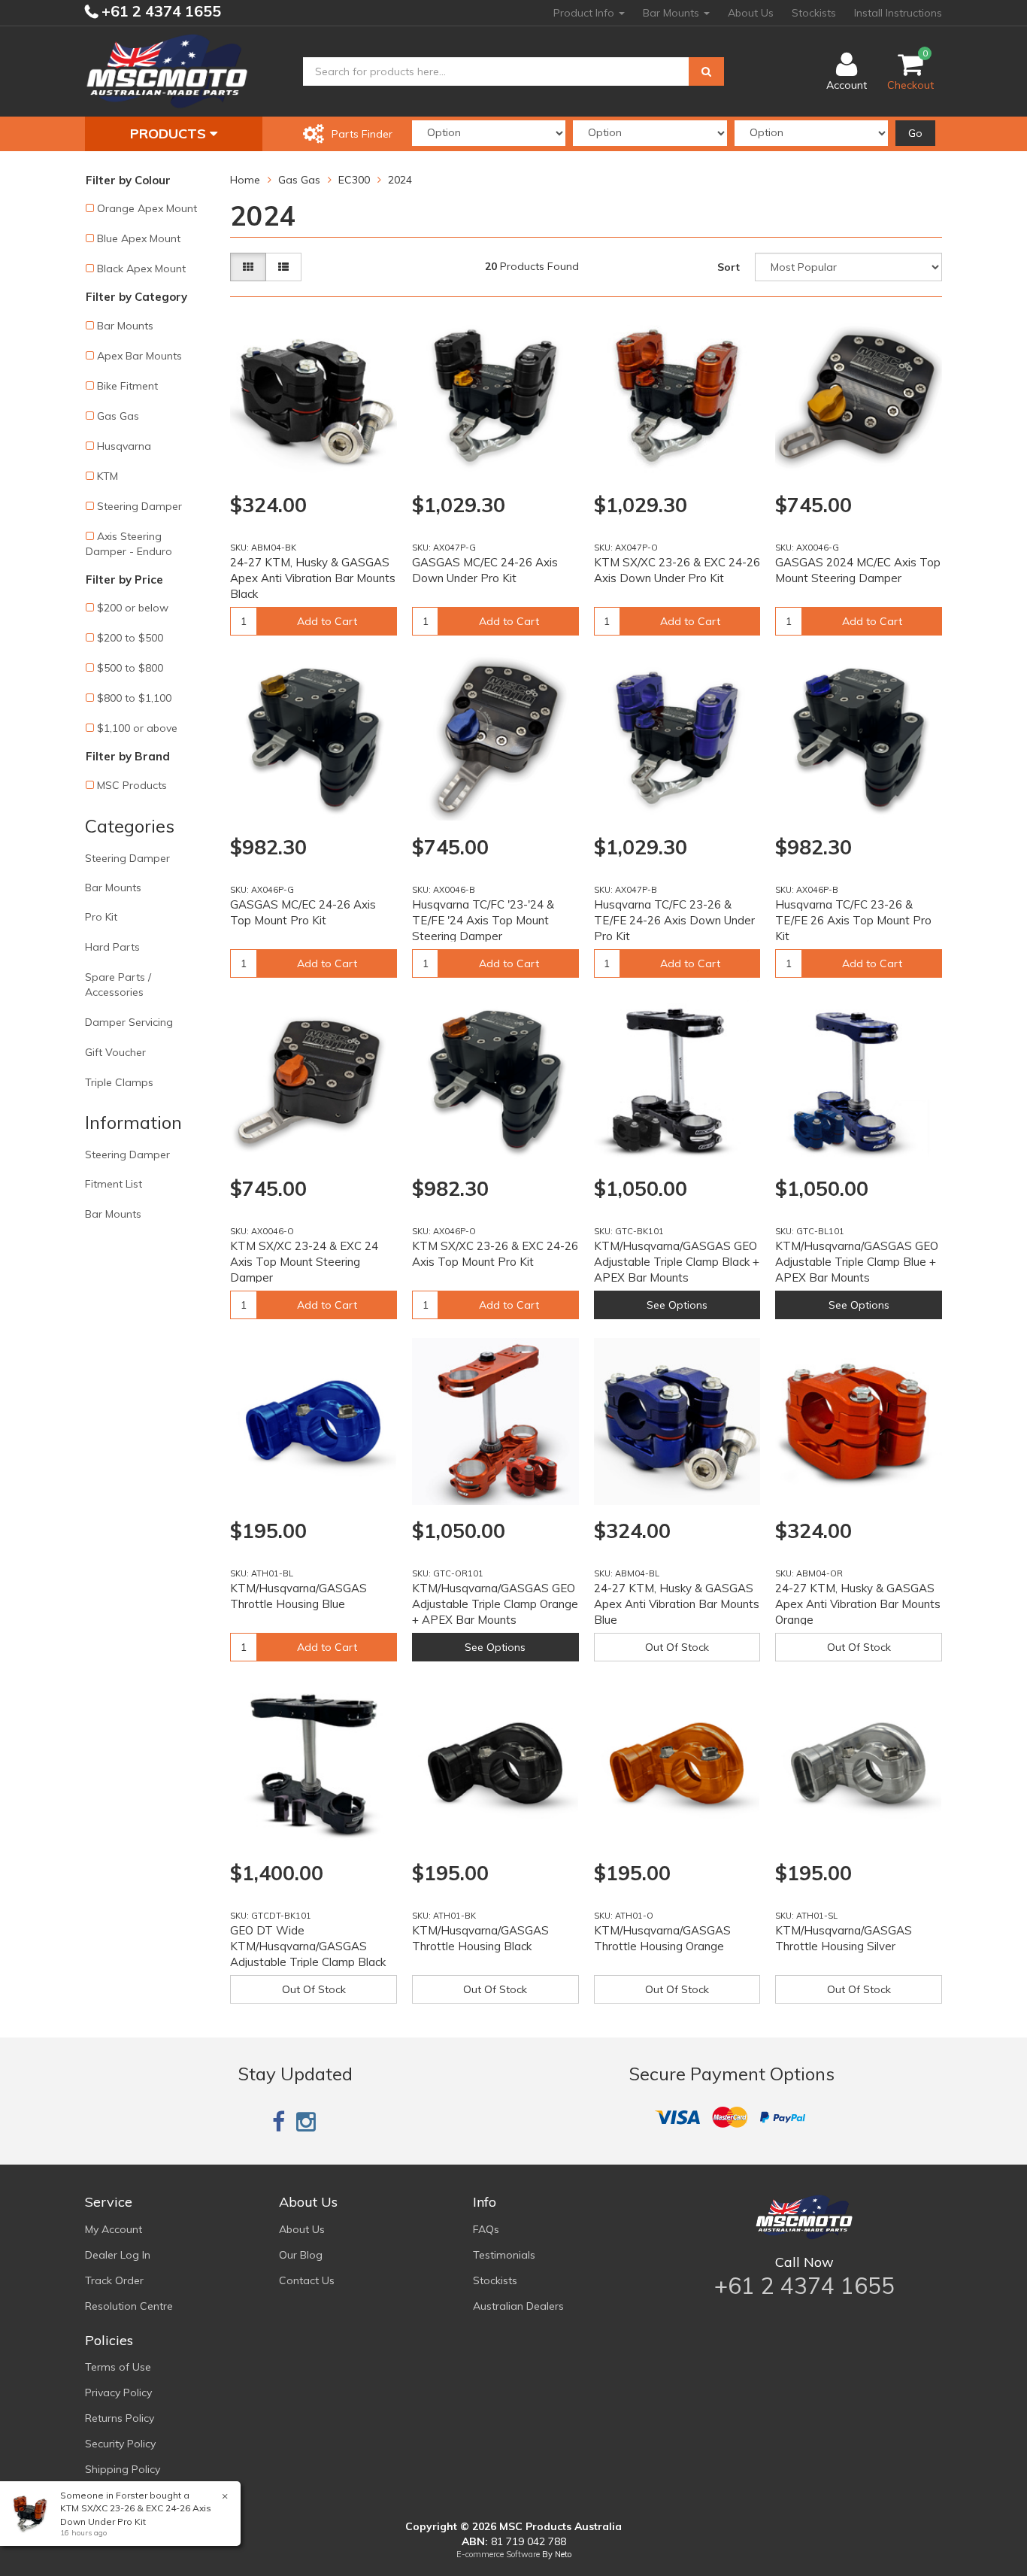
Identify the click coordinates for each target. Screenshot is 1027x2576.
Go (915, 133)
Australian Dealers (518, 2306)
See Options (677, 1305)
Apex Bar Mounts (139, 356)
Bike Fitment (127, 386)
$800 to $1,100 (134, 698)
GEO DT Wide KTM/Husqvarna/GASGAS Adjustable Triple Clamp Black (308, 1946)
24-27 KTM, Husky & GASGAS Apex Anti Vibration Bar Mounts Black (313, 578)
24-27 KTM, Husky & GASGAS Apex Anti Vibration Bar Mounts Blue (677, 1604)
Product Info (585, 13)
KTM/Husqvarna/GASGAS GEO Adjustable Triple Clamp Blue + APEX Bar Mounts (857, 1262)
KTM (108, 476)
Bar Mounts (673, 13)
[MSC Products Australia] (167, 71)
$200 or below (133, 608)
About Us (751, 13)
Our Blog (301, 2255)
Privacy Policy (118, 2392)
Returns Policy (120, 2418)
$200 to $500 (130, 638)
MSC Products (132, 785)
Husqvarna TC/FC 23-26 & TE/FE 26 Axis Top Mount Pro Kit (853, 920)
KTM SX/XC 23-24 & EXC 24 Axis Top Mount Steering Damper (304, 1262)
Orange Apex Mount (147, 208)
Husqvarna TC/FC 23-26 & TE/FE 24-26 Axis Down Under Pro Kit (674, 920)
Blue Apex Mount (139, 238)
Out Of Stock (677, 1647)
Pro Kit (101, 917)
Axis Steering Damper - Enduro (129, 544)
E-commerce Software (498, 2554)
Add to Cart (327, 621)
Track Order (114, 2280)
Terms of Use (118, 2367)
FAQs (486, 2229)
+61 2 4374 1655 (159, 11)
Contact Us (307, 2280)
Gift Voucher (115, 1052)
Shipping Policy (123, 2469)
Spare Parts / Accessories (118, 985)
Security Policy (120, 2444)
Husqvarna (124, 446)
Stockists (814, 13)
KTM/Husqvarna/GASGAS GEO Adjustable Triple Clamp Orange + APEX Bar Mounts (495, 1604)
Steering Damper (139, 506)
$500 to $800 (130, 668)
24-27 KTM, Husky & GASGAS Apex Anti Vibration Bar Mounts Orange (858, 1604)
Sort (729, 267)
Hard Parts (112, 947)
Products (170, 134)
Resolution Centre (129, 2306)
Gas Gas (118, 416)
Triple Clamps (119, 1082)
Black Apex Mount (141, 269)
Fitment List (114, 1184)
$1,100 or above (137, 728)
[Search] (706, 71)
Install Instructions (898, 13)
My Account (114, 2229)
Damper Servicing (129, 1022)
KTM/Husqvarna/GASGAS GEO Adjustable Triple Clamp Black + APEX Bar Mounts (677, 1262)
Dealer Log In (118, 2255)
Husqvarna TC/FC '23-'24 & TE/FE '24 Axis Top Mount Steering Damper (483, 920)
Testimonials (504, 2255)
